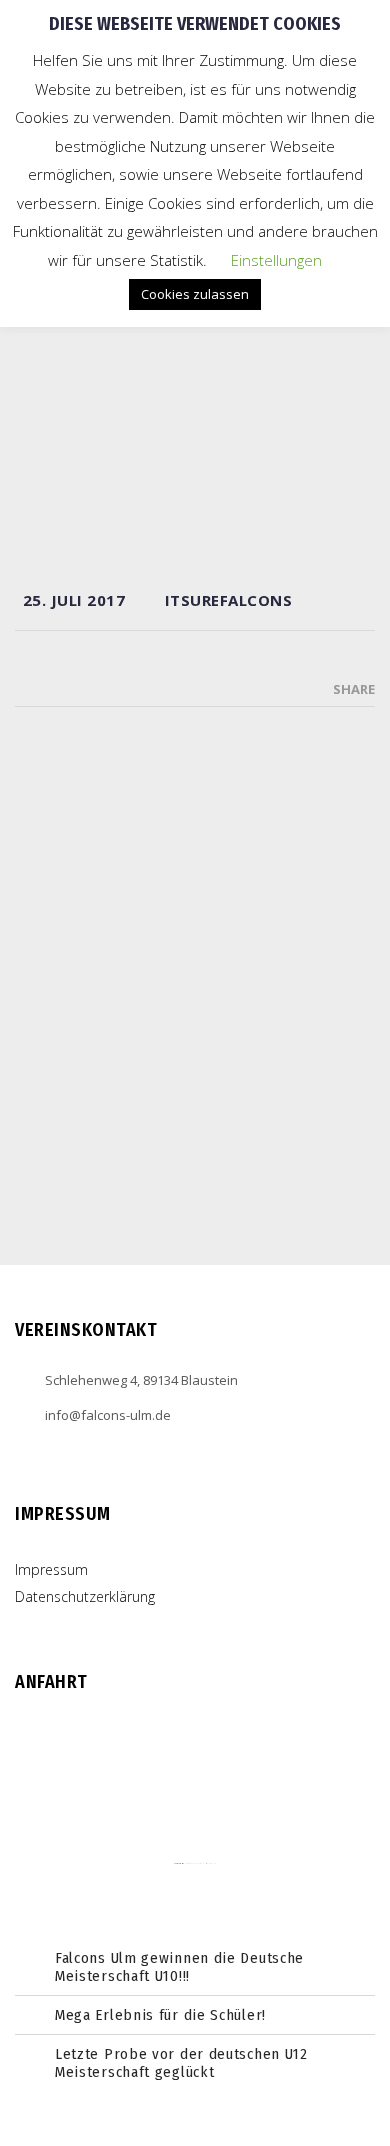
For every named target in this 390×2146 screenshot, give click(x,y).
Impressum (51, 1569)
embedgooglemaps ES (195, 1863)
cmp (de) (212, 1863)
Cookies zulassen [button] (195, 294)
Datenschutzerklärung (85, 1596)
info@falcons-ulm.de (108, 1415)
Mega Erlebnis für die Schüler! (160, 2015)
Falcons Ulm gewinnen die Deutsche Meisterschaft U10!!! (179, 1967)
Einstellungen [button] (276, 260)
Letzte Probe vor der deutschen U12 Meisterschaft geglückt (181, 2063)
